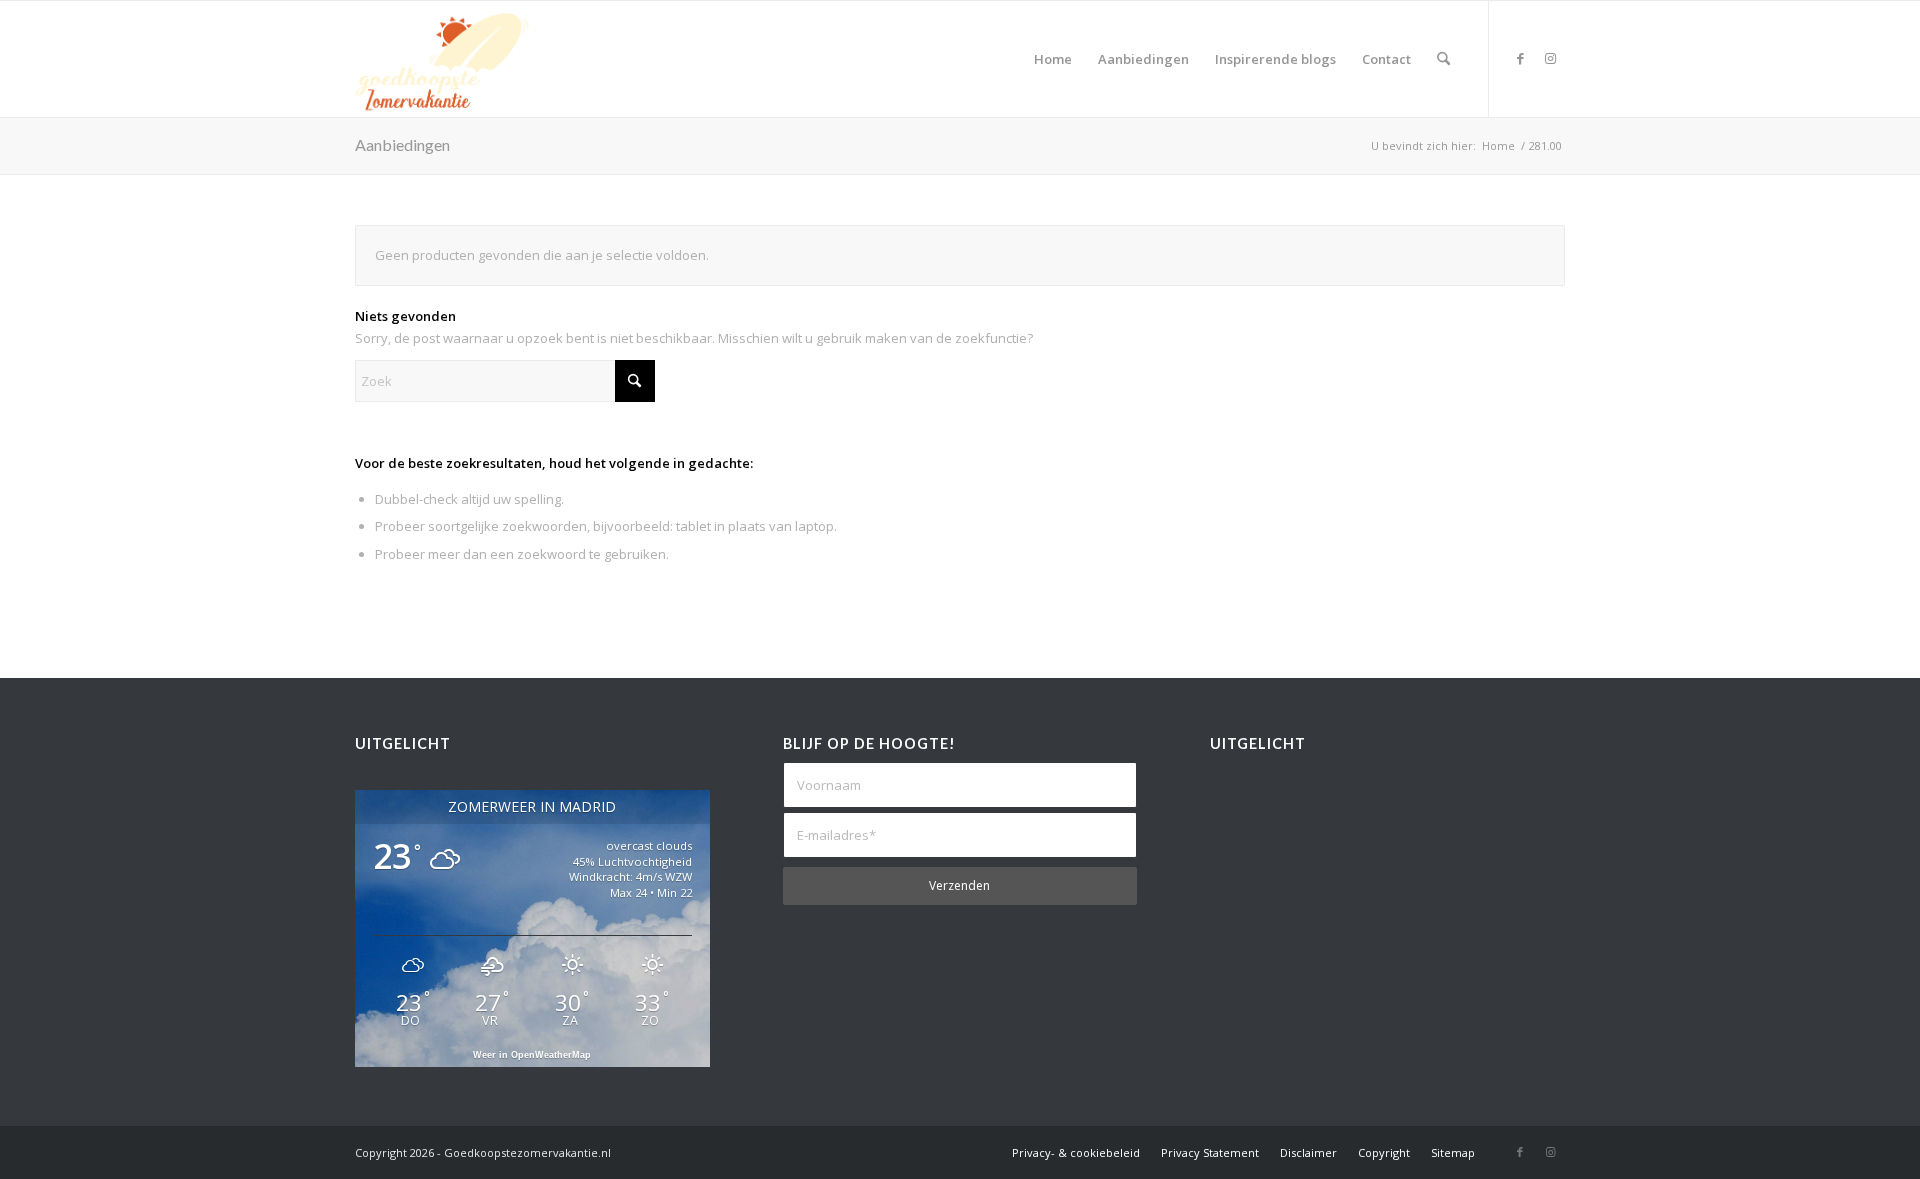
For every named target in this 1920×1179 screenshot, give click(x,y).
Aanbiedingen (402, 144)
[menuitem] (1053, 59)
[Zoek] (1443, 59)
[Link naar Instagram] (1550, 58)
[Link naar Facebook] (1520, 58)
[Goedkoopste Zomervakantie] (442, 59)
